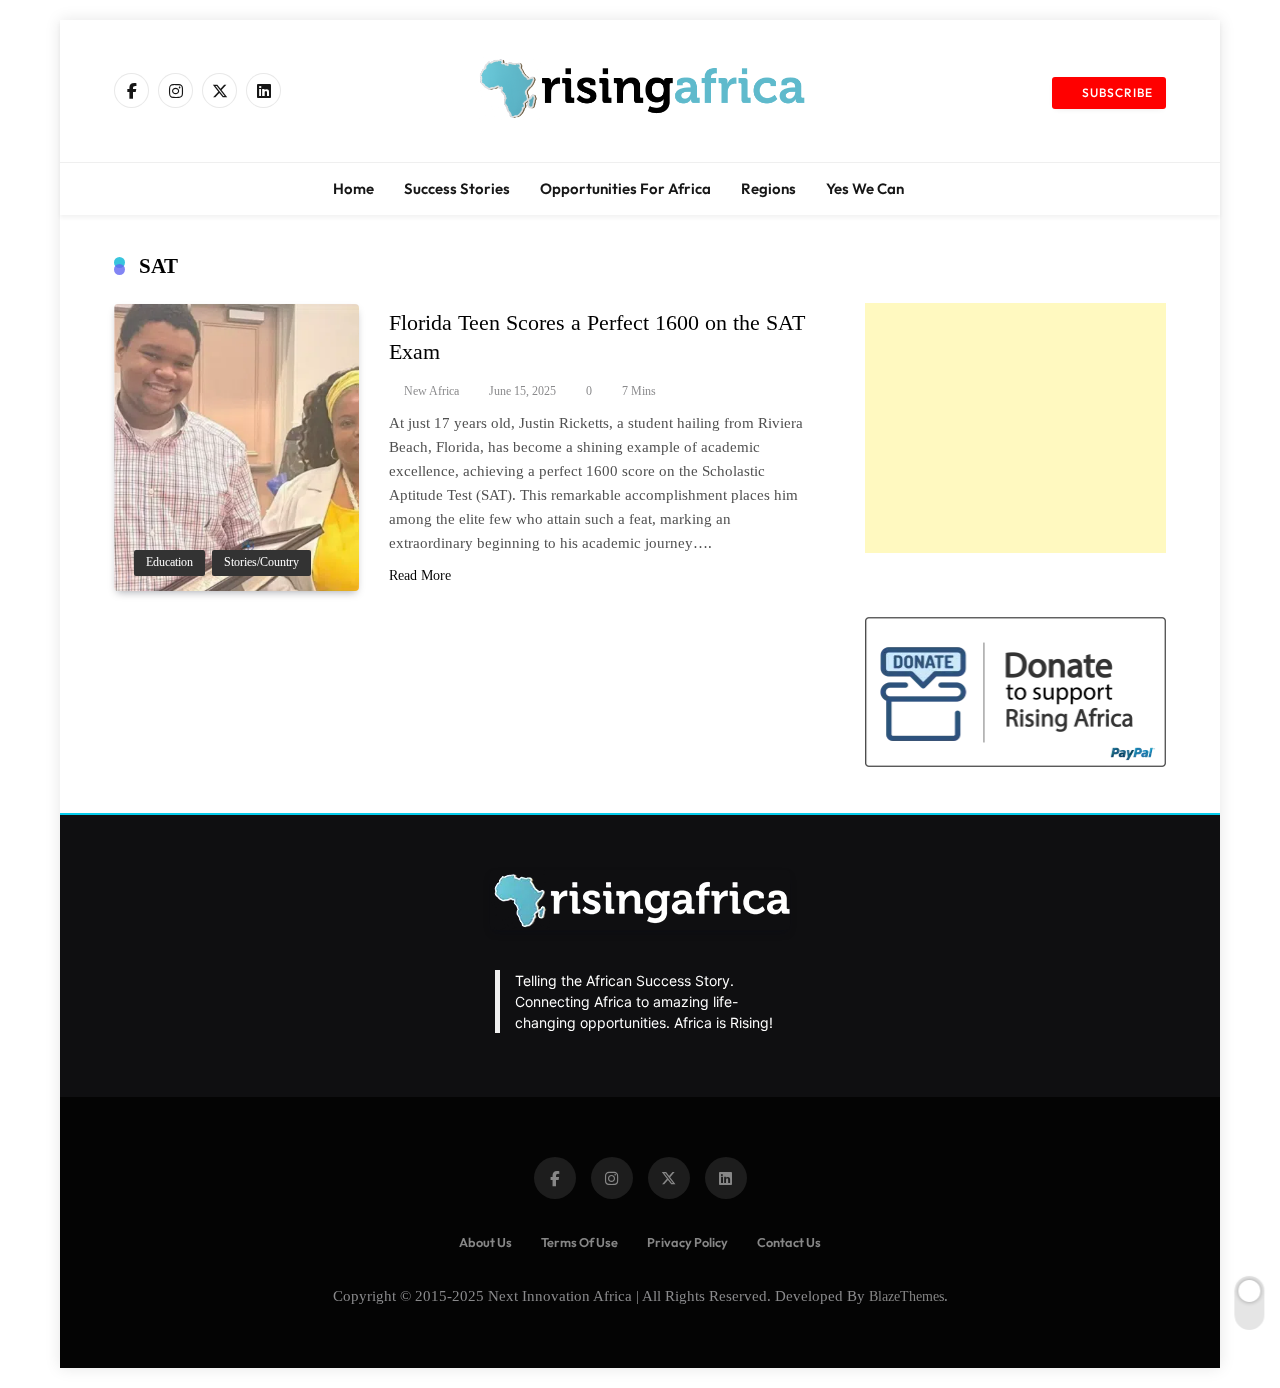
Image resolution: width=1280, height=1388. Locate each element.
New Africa (431, 391)
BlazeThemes (906, 1296)
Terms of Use (579, 1242)
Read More (420, 575)
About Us (485, 1242)
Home (353, 188)
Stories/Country (261, 562)
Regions (768, 188)
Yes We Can (865, 188)
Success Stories (457, 188)
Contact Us (789, 1242)
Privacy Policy (687, 1242)
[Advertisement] (1015, 428)
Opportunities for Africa (625, 188)
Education (169, 562)
